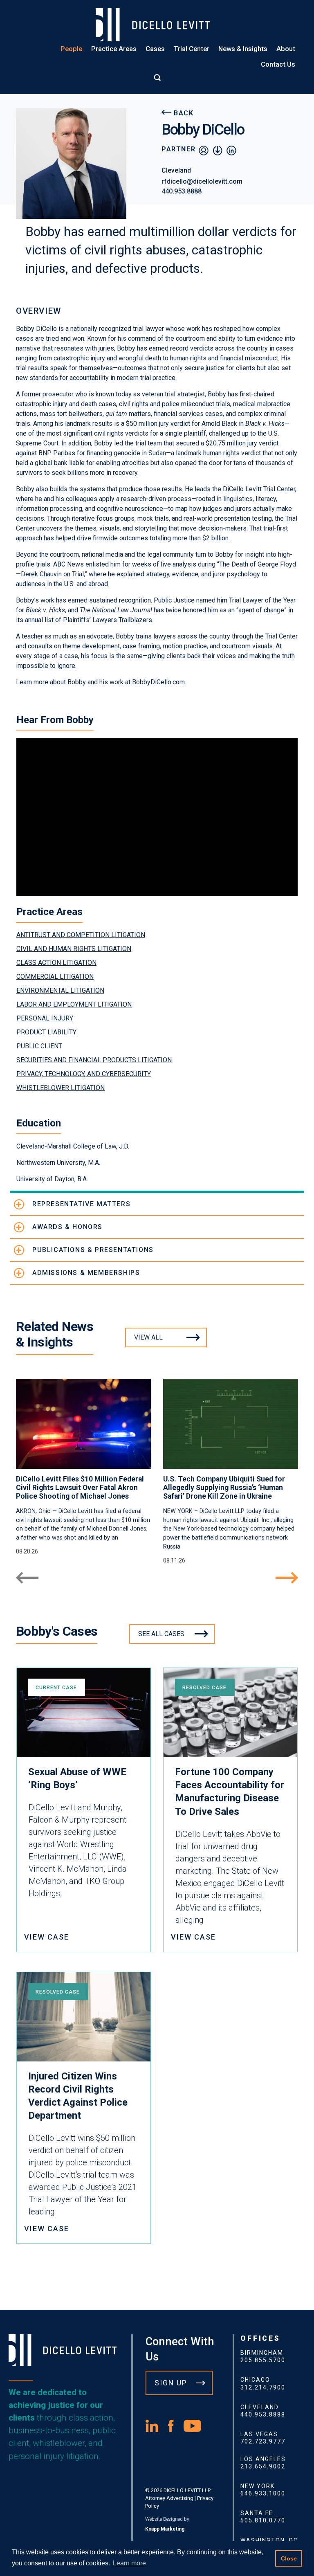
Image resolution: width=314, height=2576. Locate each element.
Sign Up (171, 2383)
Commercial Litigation (55, 977)
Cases (155, 49)
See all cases (161, 1634)
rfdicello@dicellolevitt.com (202, 181)
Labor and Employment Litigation (74, 1004)
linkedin (231, 150)
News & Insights (243, 49)
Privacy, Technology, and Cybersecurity (84, 1074)
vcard (204, 150)
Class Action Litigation (56, 963)
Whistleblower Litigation (61, 1088)
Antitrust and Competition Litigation (81, 935)
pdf (218, 150)
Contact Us (278, 64)
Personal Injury (45, 1018)
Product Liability (46, 1032)
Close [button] (289, 2558)
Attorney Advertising (169, 2498)
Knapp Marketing (165, 2529)
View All (148, 1337)
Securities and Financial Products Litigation (94, 1060)
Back (184, 113)
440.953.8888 (182, 191)
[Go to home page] (157, 25)
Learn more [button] (129, 2563)
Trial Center (192, 49)
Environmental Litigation (60, 990)
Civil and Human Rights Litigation (74, 949)
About (286, 49)
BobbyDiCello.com (158, 682)
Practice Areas (114, 49)
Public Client (39, 1046)
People (71, 49)
